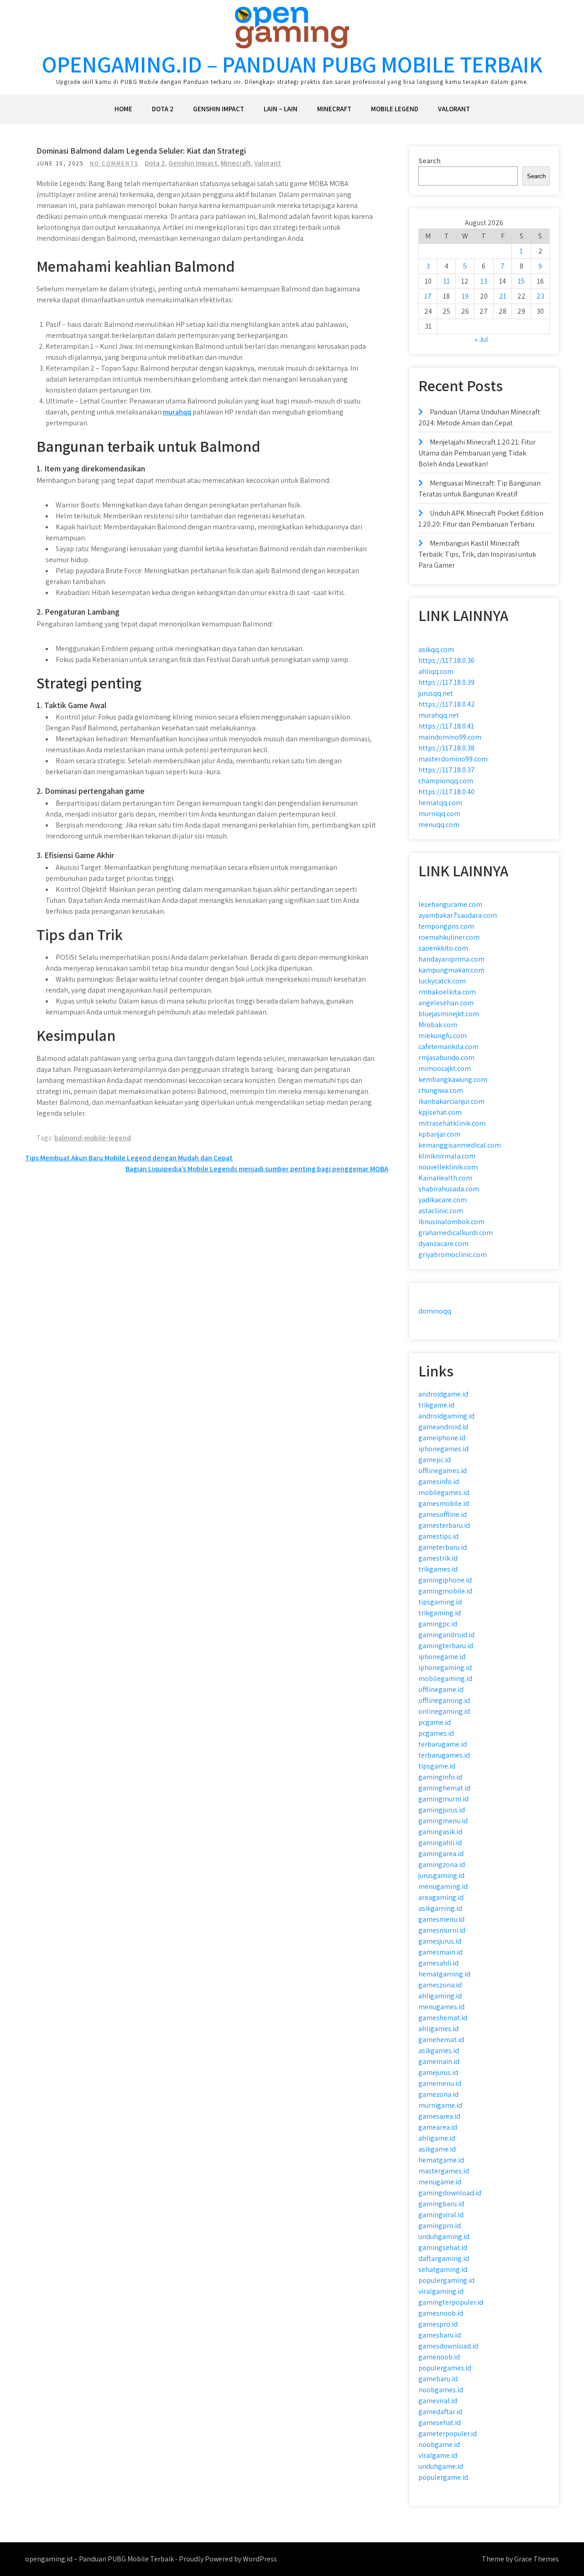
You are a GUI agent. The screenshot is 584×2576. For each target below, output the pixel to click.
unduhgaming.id (444, 2237)
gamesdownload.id (448, 2346)
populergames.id (445, 2368)
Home (123, 109)
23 (540, 296)
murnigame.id (440, 2105)
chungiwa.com (441, 1090)
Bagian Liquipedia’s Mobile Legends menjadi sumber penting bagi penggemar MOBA (257, 1169)
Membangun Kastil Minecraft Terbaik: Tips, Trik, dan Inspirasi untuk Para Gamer (477, 554)
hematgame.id (441, 2160)
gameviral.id (438, 2401)
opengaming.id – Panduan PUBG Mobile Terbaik (292, 64)
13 (484, 281)
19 (465, 296)
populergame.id (443, 2477)
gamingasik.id (440, 1832)
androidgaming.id (446, 1416)
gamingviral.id (441, 2215)
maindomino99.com (450, 737)
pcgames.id (436, 1733)
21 (503, 296)
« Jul (481, 339)
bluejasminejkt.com (449, 1014)
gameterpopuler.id (448, 2434)
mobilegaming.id (445, 1679)
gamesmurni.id (442, 1930)
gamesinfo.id (439, 1482)
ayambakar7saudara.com (458, 915)
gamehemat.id (441, 2040)
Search (430, 161)
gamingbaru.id (441, 2204)
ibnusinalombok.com (451, 1222)
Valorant (454, 109)
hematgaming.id (444, 1974)
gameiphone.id (442, 1438)
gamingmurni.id (443, 1799)
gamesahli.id (438, 1963)
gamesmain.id (441, 1952)
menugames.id (441, 2007)
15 (521, 281)
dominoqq (435, 1311)
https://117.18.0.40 (446, 792)
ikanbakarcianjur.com (451, 1101)
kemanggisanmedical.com (460, 1145)
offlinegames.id (443, 1471)
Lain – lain (281, 109)
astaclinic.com (441, 1211)
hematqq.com (440, 803)
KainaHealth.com (445, 1178)
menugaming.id (443, 1886)
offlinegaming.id (444, 1700)
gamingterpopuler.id (451, 2302)
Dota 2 (163, 109)
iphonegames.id (443, 1449)
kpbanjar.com (439, 1134)
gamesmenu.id (441, 1919)
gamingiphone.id (445, 1580)
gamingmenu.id (443, 1821)
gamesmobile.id (444, 1503)
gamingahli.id (440, 1843)
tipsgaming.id (440, 1602)
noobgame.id (439, 2444)
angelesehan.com (446, 1003)
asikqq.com (436, 649)
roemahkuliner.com (449, 937)
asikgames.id (439, 2051)
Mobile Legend (395, 109)
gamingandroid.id (446, 1635)
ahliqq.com (436, 671)
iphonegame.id (442, 1657)
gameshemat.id (443, 2018)
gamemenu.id (440, 2083)
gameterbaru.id (443, 1547)
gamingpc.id (438, 1624)
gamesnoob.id (441, 2313)
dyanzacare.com (443, 1244)
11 (447, 281)
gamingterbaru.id (446, 1646)
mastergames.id (444, 2171)
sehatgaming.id (443, 2269)
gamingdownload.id (450, 2193)
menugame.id (440, 2182)
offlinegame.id (441, 1689)
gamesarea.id (439, 2116)
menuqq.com (439, 825)
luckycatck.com (442, 981)
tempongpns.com (446, 926)
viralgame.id (438, 2455)
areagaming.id (441, 1897)
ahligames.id (438, 2029)
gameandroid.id (443, 1427)
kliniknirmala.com (447, 1156)
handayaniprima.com (451, 959)
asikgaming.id (440, 1908)
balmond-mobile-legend (93, 1138)
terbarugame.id (443, 1744)
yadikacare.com (443, 1200)
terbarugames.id (444, 1755)
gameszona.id (440, 1985)
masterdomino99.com (453, 759)
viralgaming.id (441, 2291)
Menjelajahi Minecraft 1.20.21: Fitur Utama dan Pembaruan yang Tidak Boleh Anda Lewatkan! (477, 453)
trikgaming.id (440, 1613)
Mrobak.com (438, 1025)
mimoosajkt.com (445, 1068)
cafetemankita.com (448, 1047)
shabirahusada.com (449, 1189)
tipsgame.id (437, 1766)
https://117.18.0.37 (447, 770)
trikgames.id (438, 1569)
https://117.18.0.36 (446, 660)
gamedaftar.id (440, 2412)
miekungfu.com (443, 1036)
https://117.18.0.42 (447, 704)
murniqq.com (439, 814)
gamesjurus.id (440, 1941)
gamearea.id (438, 2127)
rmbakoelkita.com (447, 992)
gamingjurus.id (442, 1810)
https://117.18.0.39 (446, 682)
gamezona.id (438, 2094)
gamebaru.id (438, 2379)
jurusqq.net (436, 693)
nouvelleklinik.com (448, 1167)
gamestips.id (438, 1536)
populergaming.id (446, 2280)
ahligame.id (437, 2138)
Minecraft (334, 109)
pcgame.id (435, 1722)
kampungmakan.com (451, 970)
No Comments (114, 163)
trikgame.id (436, 1405)
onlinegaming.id (444, 1711)
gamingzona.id (442, 1865)
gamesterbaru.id (444, 1525)
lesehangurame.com (450, 904)
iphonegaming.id (445, 1668)
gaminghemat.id (444, 1788)
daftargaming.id (444, 2258)
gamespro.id (438, 2324)
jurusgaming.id (441, 1875)
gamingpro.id (440, 2226)
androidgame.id (443, 1394)
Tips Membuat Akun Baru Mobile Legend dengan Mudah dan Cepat (129, 1158)
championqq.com (446, 781)
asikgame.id (437, 2149)
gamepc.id (435, 1460)
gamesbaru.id (440, 2335)
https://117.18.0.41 (446, 726)
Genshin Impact (219, 109)
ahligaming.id (440, 1996)
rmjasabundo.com (446, 1058)
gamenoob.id (439, 2357)
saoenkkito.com (443, 948)
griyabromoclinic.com (453, 1254)
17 (428, 296)
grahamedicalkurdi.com (456, 1233)
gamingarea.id (441, 1854)
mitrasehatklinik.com (452, 1123)
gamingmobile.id (445, 1591)
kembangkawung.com (453, 1079)
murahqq (177, 412)
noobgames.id (441, 2390)
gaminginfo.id (440, 1777)
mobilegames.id (444, 1492)
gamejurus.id (438, 2072)
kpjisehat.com (440, 1112)
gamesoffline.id (443, 1514)
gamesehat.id (440, 2423)
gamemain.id (439, 2061)
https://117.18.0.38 (446, 748)
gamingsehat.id (443, 2248)
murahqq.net (439, 715)
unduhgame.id (441, 2466)
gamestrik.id (438, 1558)
